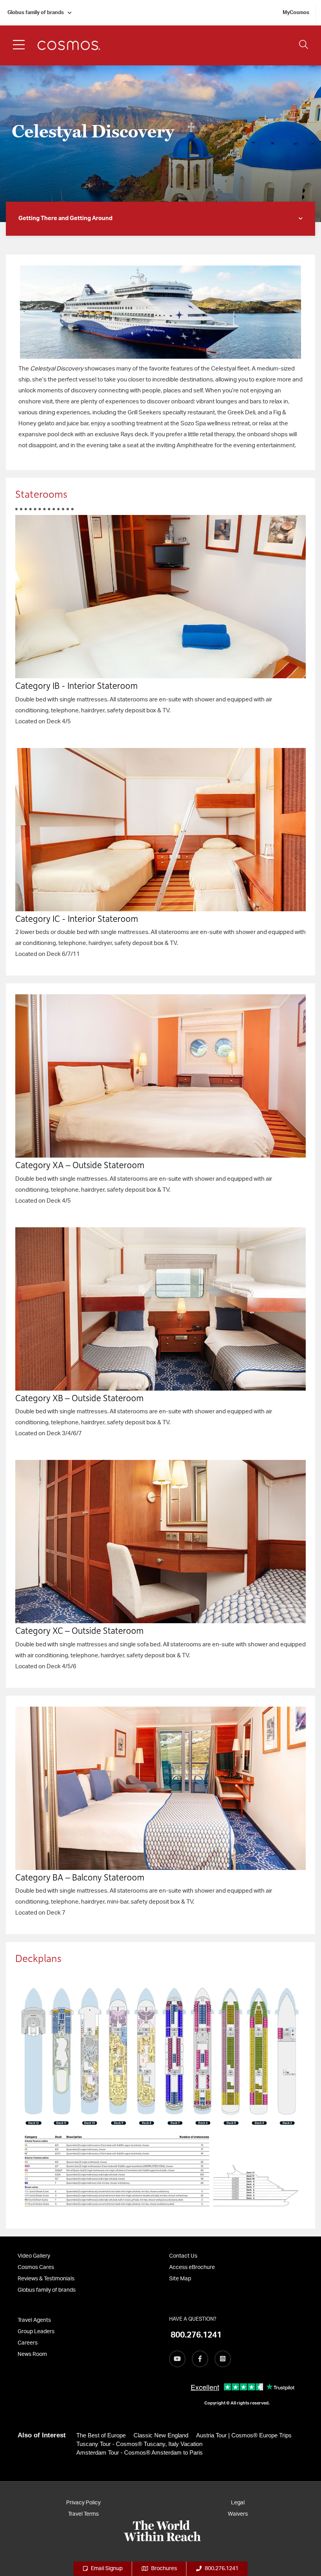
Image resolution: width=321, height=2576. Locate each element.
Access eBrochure (192, 2267)
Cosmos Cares (36, 2267)
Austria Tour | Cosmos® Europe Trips (244, 2435)
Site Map (180, 2279)
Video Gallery (34, 2256)
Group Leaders (36, 2332)
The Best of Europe (101, 2435)
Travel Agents (34, 2320)
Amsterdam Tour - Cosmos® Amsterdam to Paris (140, 2452)
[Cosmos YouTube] (177, 2359)
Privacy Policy (83, 2503)
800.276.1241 (222, 2569)
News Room (32, 2354)
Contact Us (183, 2256)
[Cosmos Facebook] (200, 2359)
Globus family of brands (36, 13)
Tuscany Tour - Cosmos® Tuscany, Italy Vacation (139, 2444)
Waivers (238, 2514)
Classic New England (161, 2435)
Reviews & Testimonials (46, 2279)
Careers (28, 2343)
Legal (238, 2503)
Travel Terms (83, 2514)
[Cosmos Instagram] (223, 2359)
